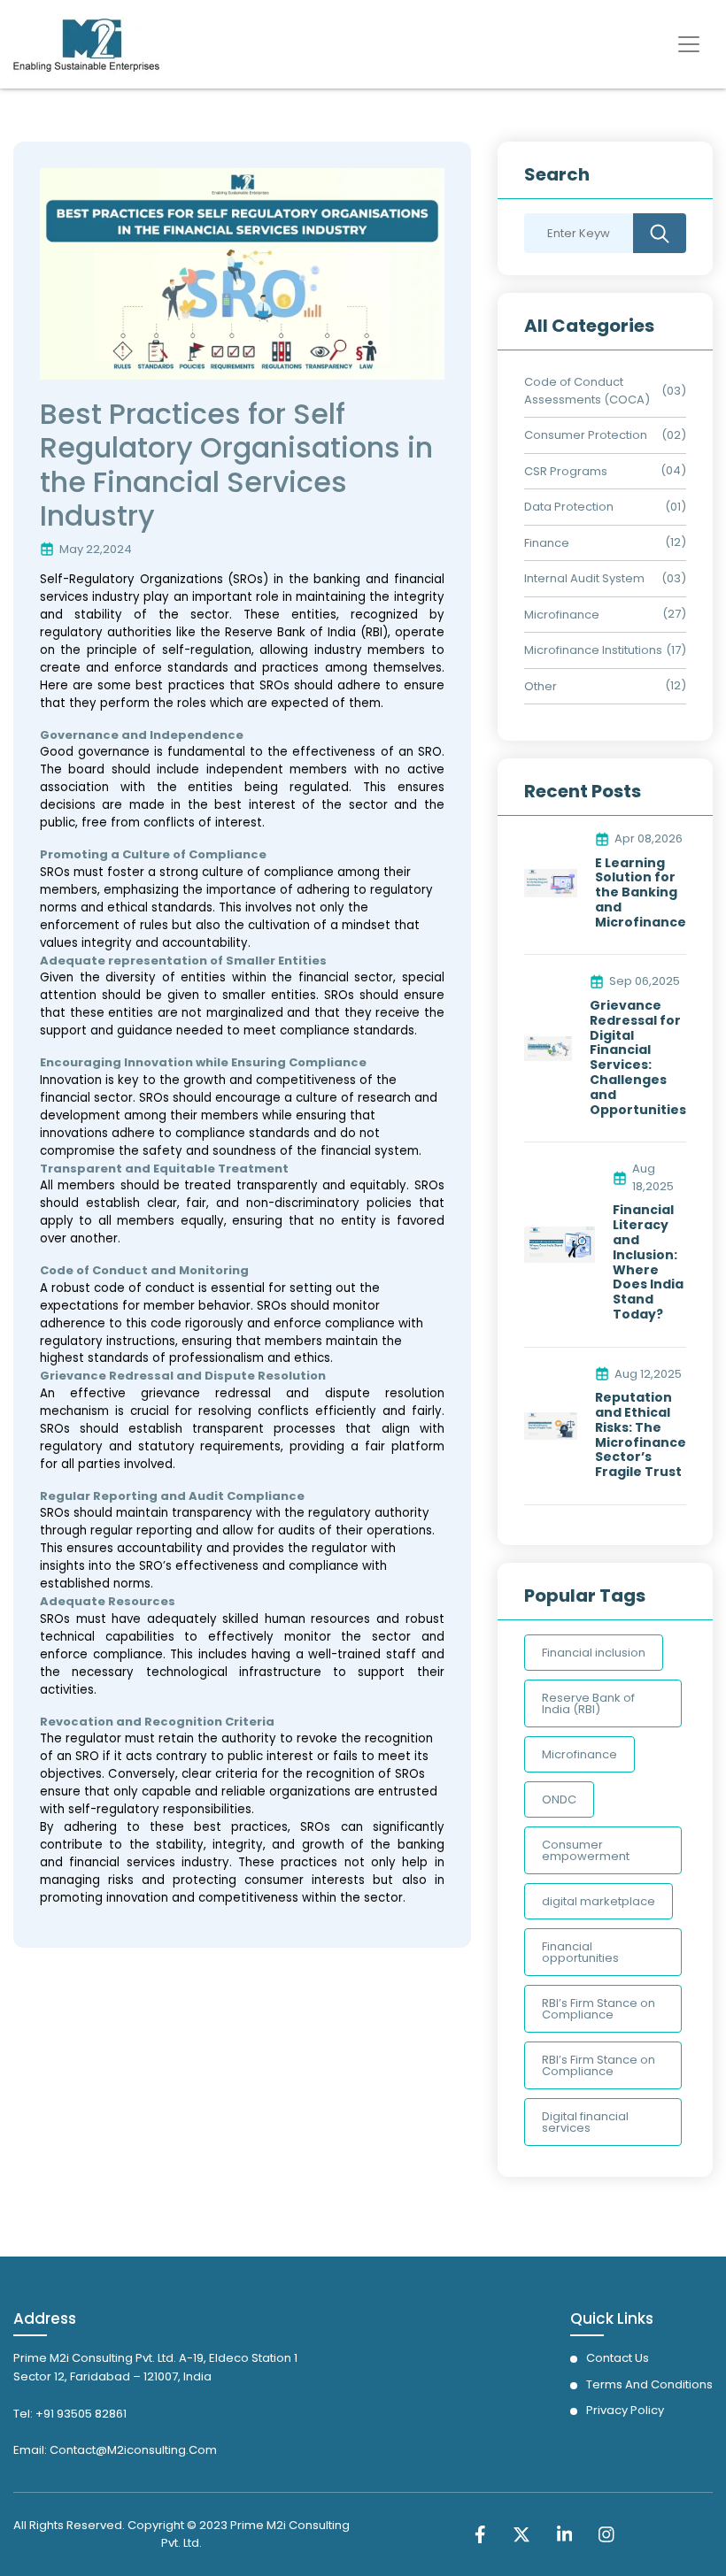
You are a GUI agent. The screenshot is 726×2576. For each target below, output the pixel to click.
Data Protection (569, 507)
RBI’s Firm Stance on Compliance (599, 2009)
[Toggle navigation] (689, 44)
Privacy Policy (625, 2410)
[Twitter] (521, 2533)
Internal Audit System (584, 578)
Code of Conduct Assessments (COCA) (587, 391)
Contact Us (618, 2358)
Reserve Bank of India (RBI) (588, 1703)
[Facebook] (480, 2533)
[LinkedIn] (565, 2533)
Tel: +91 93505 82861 (70, 2414)
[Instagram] (606, 2533)
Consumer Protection (586, 435)
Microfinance (562, 615)
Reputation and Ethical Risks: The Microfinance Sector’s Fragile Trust (641, 1435)
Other (541, 686)
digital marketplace (599, 1901)
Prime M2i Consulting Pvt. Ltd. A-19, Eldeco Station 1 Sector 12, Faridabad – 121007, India (155, 2367)
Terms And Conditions (649, 2384)
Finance (547, 543)
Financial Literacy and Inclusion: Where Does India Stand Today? (648, 1262)
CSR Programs (566, 471)
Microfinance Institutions (593, 650)
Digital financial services (585, 2122)
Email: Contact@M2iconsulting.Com (115, 2450)
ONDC (559, 1799)
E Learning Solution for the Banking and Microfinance (641, 893)
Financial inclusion (594, 1653)
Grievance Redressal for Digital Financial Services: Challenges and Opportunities (638, 1057)
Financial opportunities (580, 1952)
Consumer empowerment (586, 1850)
